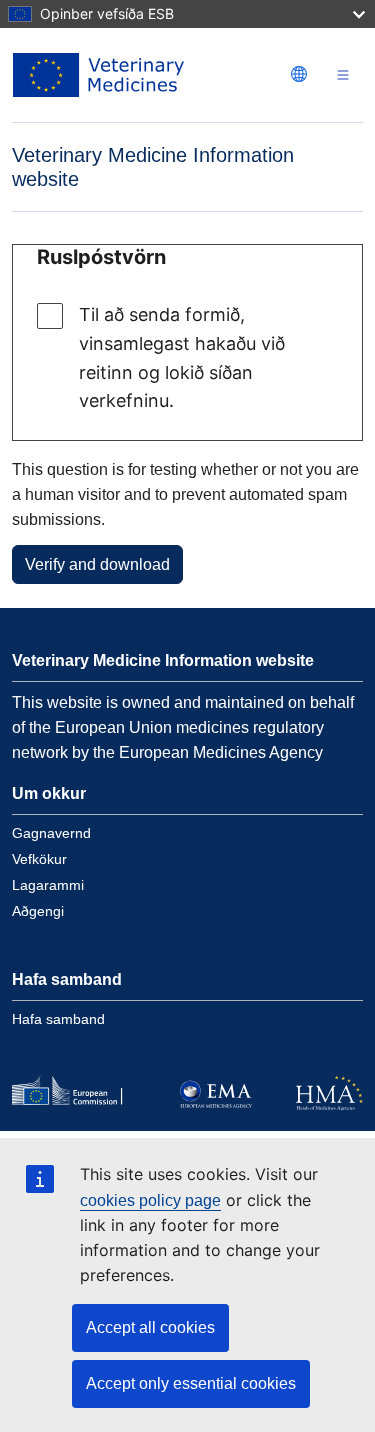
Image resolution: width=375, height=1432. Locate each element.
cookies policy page (150, 1200)
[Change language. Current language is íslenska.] (299, 74)
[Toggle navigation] (343, 75)
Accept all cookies (150, 1327)
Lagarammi (48, 885)
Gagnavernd (51, 833)
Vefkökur (39, 859)
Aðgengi (38, 911)
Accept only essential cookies (191, 1383)
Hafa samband (58, 1019)
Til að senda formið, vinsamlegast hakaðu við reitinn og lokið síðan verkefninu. (182, 357)
